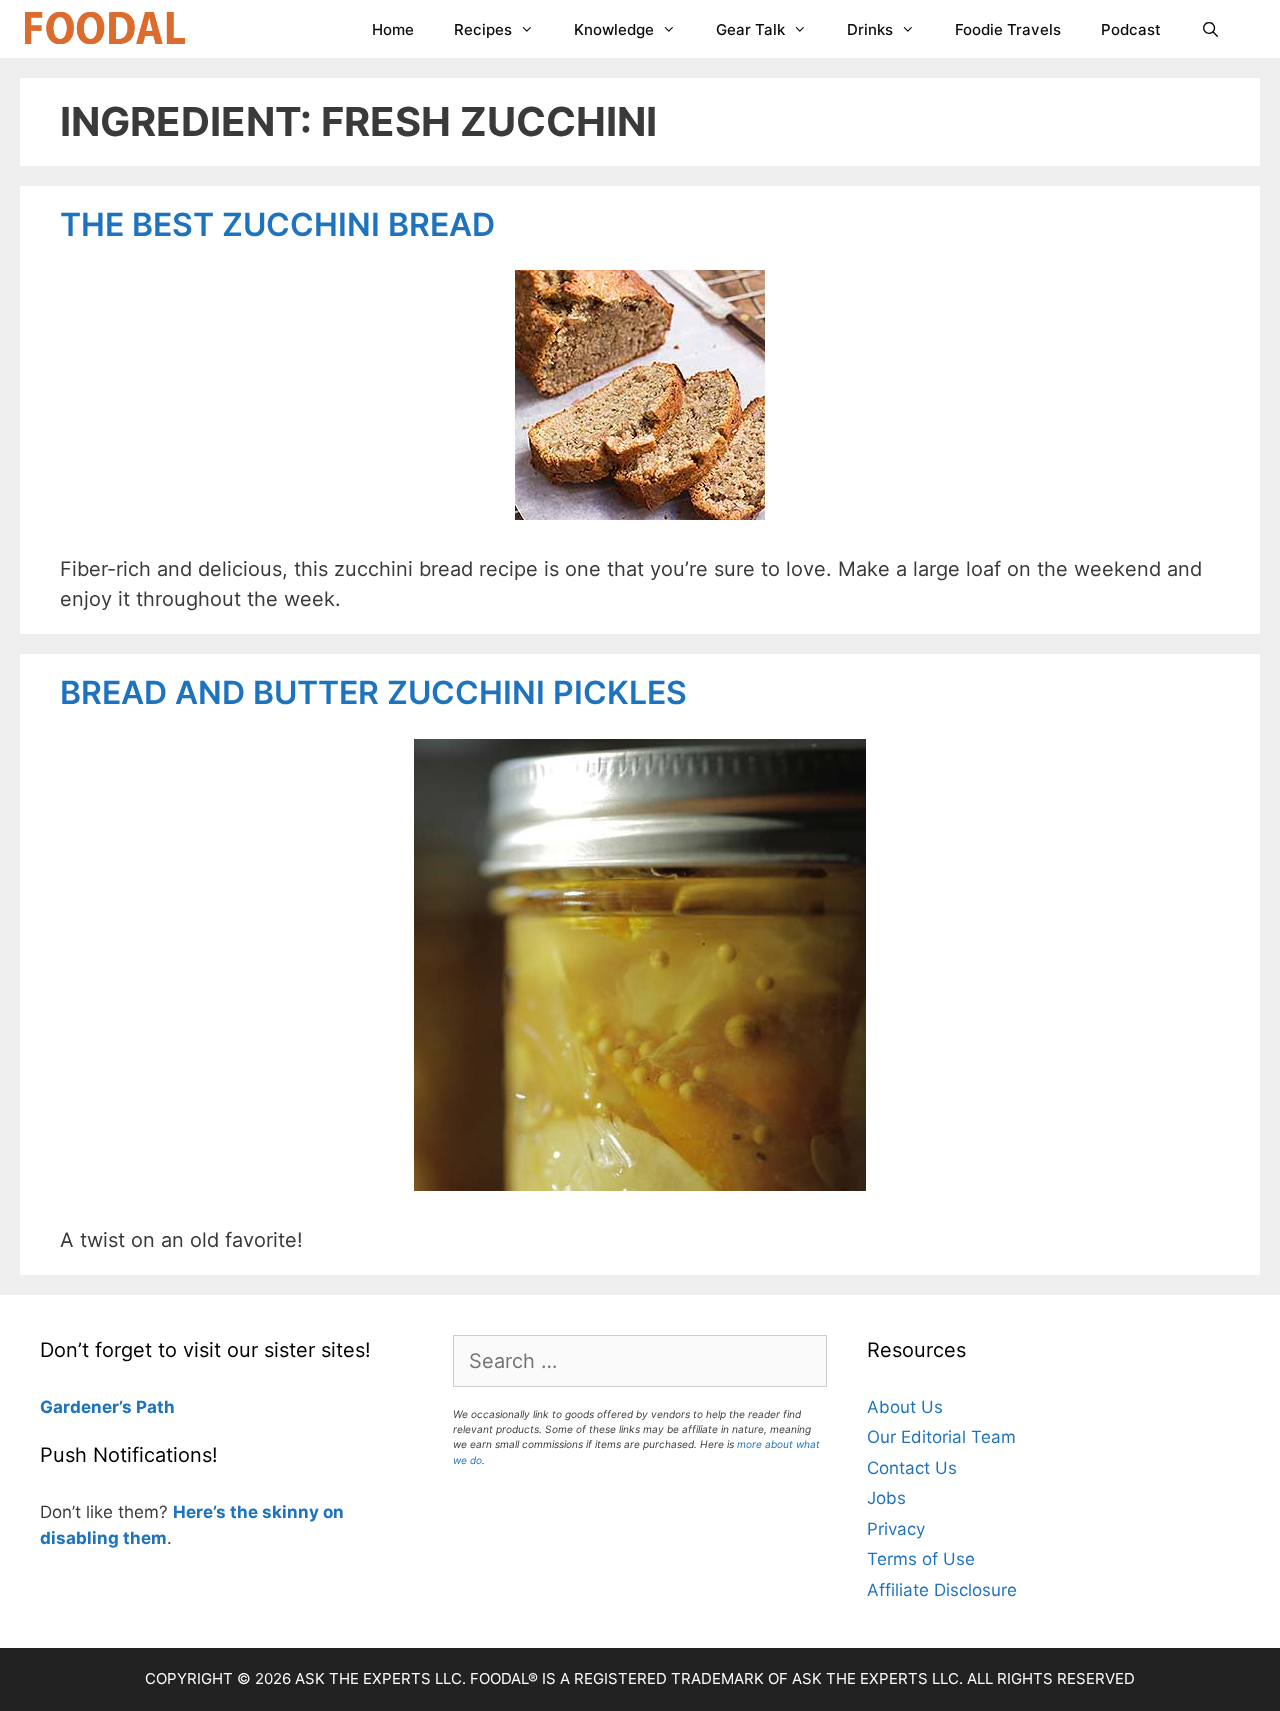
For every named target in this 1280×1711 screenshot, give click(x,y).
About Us (905, 1407)
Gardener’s (86, 1407)
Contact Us (912, 1468)
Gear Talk (750, 29)
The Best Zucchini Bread (277, 224)
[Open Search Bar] (1210, 30)
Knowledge (614, 29)
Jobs (886, 1498)
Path (153, 1407)
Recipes (483, 29)
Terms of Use (921, 1559)
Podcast (1131, 29)
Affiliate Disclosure (942, 1590)
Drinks (870, 29)
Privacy (896, 1529)
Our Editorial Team (941, 1437)
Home (393, 29)
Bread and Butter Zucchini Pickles (373, 692)
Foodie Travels (1008, 29)
